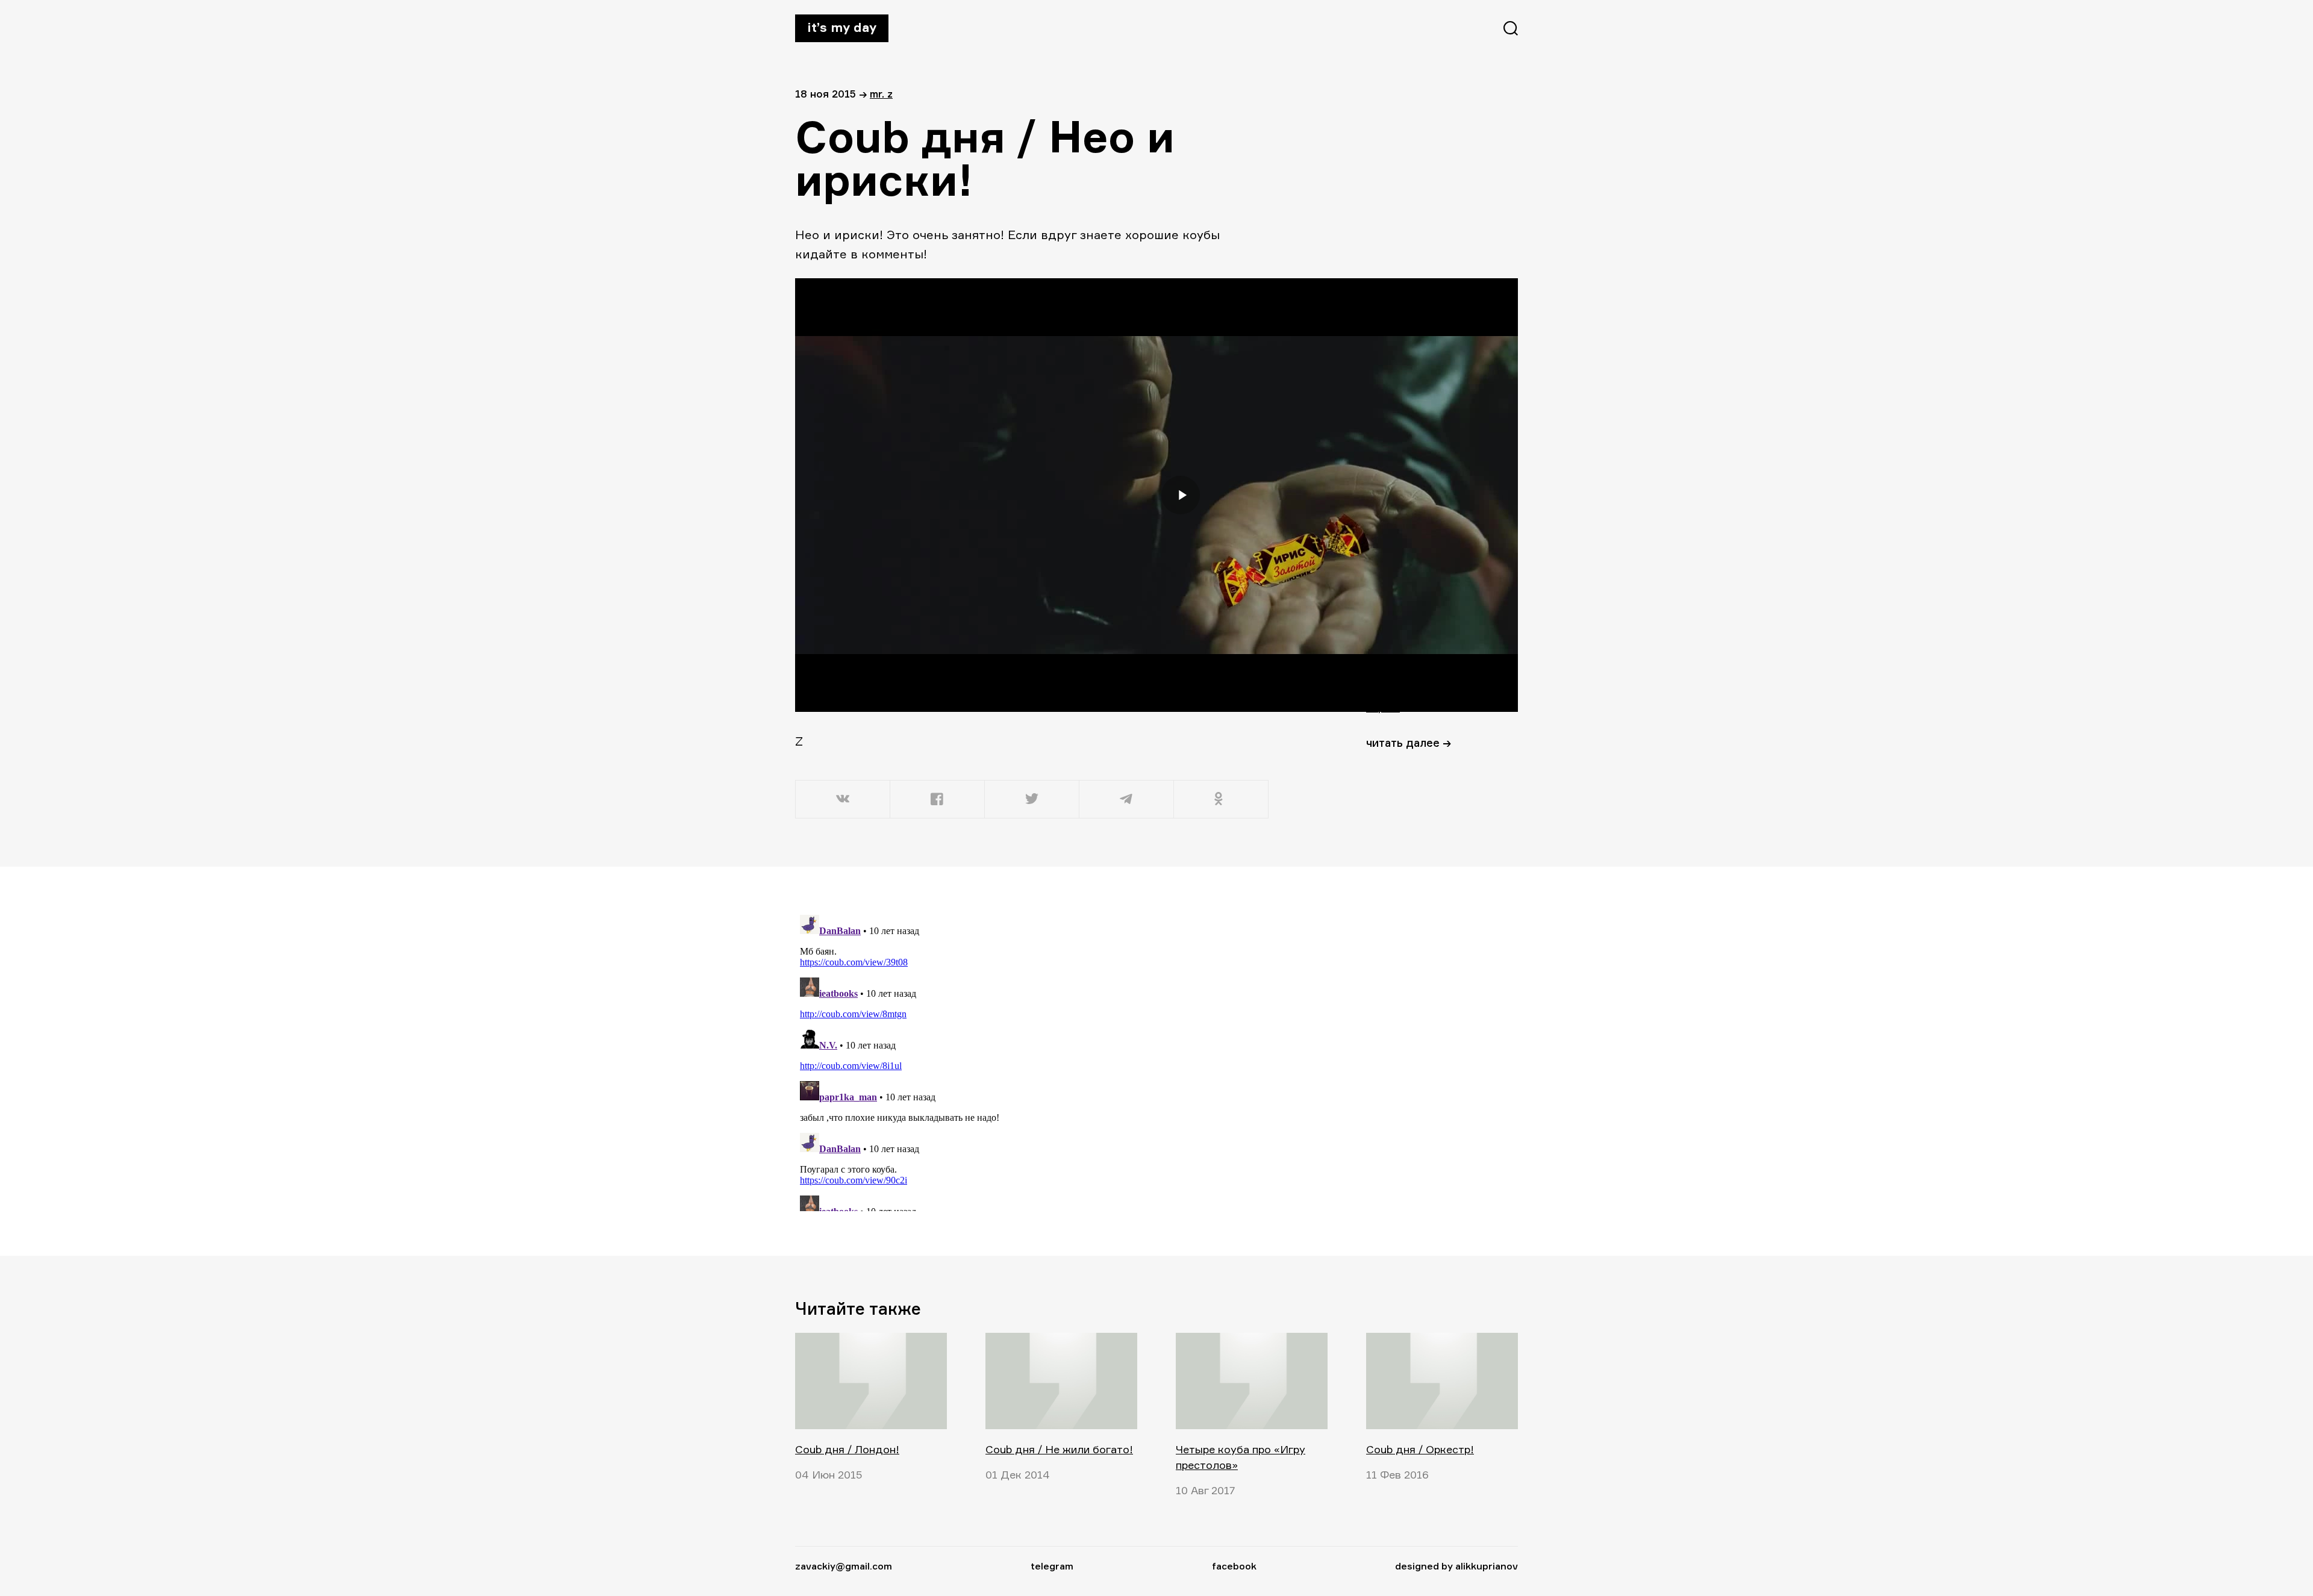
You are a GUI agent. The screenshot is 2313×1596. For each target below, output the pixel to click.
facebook (1234, 1566)
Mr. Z (881, 94)
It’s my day (842, 27)
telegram (1052, 1566)
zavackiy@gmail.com (844, 1566)
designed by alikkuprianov (1456, 1566)
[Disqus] (1033, 1061)
